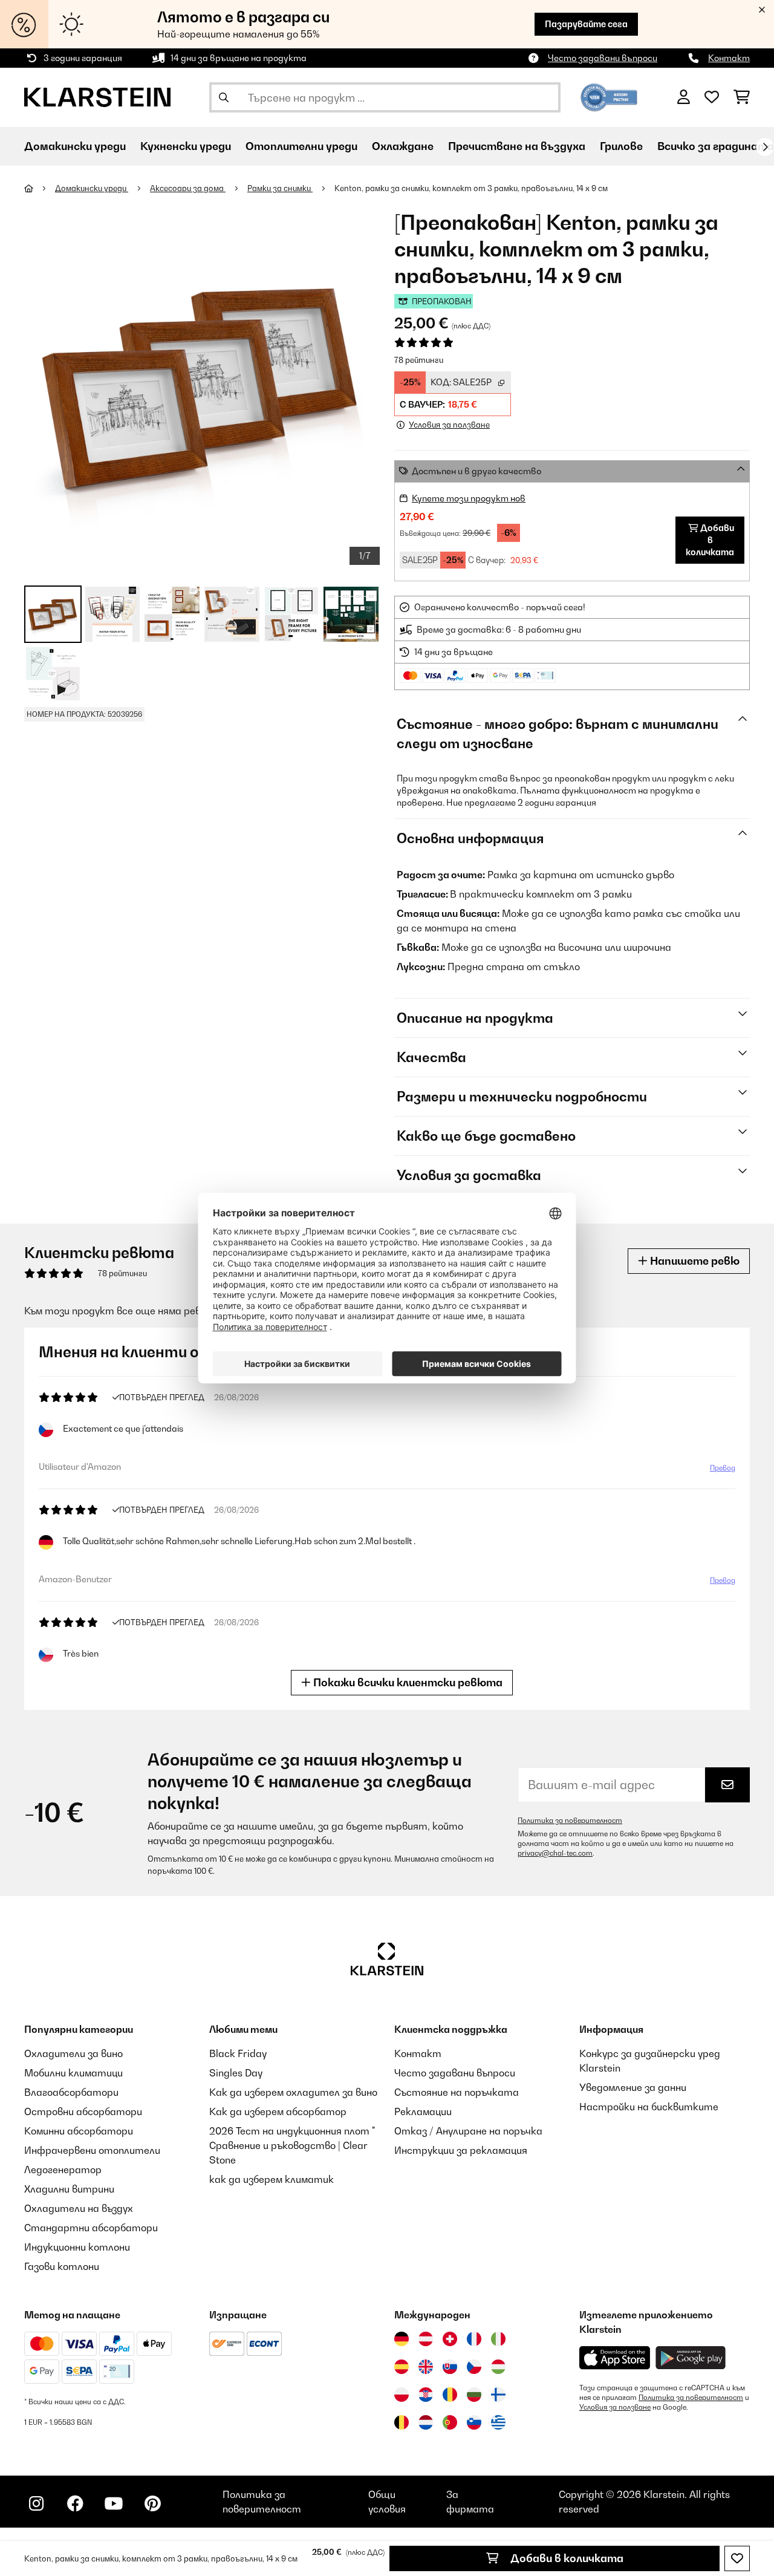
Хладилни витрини (69, 2189)
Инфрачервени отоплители (92, 2150)
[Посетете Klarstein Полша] (402, 2395)
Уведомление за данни (633, 2087)
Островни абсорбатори (83, 2111)
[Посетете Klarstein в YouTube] (114, 2503)
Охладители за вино (73, 2053)
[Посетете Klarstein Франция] (474, 2339)
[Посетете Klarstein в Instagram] (36, 2503)
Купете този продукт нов (469, 498)
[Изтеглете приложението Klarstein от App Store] (615, 2358)
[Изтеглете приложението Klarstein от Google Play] (691, 2358)
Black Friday (238, 2053)
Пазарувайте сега (586, 24)
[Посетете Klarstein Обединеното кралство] (426, 2367)
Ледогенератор (63, 2170)
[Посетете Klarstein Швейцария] (450, 2339)
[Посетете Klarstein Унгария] (498, 2367)
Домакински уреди (92, 188)
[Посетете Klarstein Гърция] (498, 2423)
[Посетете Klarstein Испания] (402, 2367)
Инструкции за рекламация (461, 2150)
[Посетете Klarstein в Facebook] (75, 2503)
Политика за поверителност (570, 1821)
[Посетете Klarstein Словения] (474, 2422)
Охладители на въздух (79, 2208)
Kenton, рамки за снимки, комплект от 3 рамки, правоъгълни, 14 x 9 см (471, 188)
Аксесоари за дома (188, 188)
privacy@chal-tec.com (555, 1853)
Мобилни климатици (73, 2073)
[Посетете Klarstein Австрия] (426, 2339)
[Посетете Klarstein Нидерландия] (426, 2422)
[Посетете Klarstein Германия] (402, 2339)
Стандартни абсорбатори (91, 2228)
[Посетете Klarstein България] (474, 2395)
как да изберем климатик (272, 2179)
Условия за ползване (615, 2407)
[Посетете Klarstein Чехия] (474, 2367)
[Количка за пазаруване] (742, 97)
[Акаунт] (684, 97)
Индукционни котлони (77, 2247)
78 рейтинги (419, 360)
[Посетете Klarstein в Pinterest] (152, 2503)
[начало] (40, 188)
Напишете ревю (694, 1261)
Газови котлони (62, 2266)
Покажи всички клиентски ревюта (407, 1682)
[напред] (765, 147)
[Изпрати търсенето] (224, 97)
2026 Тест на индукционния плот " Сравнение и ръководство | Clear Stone (292, 2145)
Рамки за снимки (280, 188)
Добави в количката (566, 2558)
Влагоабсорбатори (71, 2092)
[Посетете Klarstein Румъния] (450, 2395)
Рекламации (423, 2111)
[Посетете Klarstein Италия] (498, 2339)
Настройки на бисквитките (649, 2107)
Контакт (729, 58)
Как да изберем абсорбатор (278, 2111)
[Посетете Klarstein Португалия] (450, 2422)
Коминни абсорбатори (79, 2131)
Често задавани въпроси (603, 58)
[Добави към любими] (737, 2558)
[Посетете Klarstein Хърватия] (426, 2395)
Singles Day (236, 2073)
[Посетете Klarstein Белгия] (402, 2422)
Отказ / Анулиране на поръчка (468, 2131)
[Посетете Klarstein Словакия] (450, 2367)
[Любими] (712, 97)
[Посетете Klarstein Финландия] (498, 2395)
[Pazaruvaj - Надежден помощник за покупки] (609, 96)
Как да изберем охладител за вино (293, 2092)
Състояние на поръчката (457, 2092)
